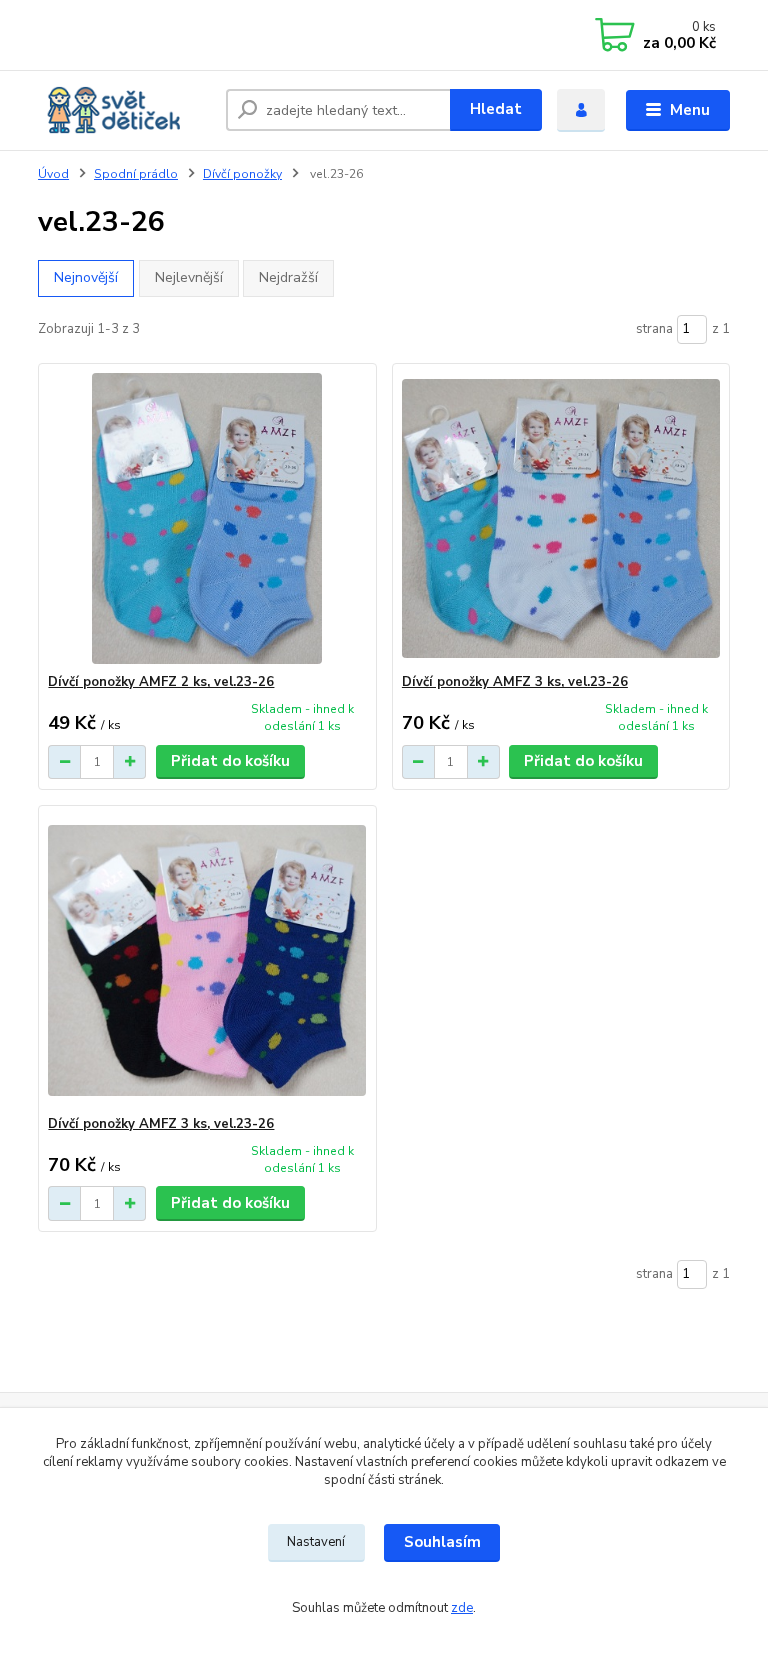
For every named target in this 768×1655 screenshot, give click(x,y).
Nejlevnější (189, 277)
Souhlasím (442, 1542)
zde (462, 1608)
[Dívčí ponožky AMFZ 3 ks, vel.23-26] (561, 518)
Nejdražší (288, 277)
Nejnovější (86, 277)
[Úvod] (124, 110)
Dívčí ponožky (242, 174)
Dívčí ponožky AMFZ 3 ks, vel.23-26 (515, 682)
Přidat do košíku (230, 761)
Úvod (53, 174)
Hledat (496, 109)
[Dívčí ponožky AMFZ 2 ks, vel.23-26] (207, 518)
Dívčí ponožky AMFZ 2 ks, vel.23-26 (161, 682)
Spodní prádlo (136, 174)
